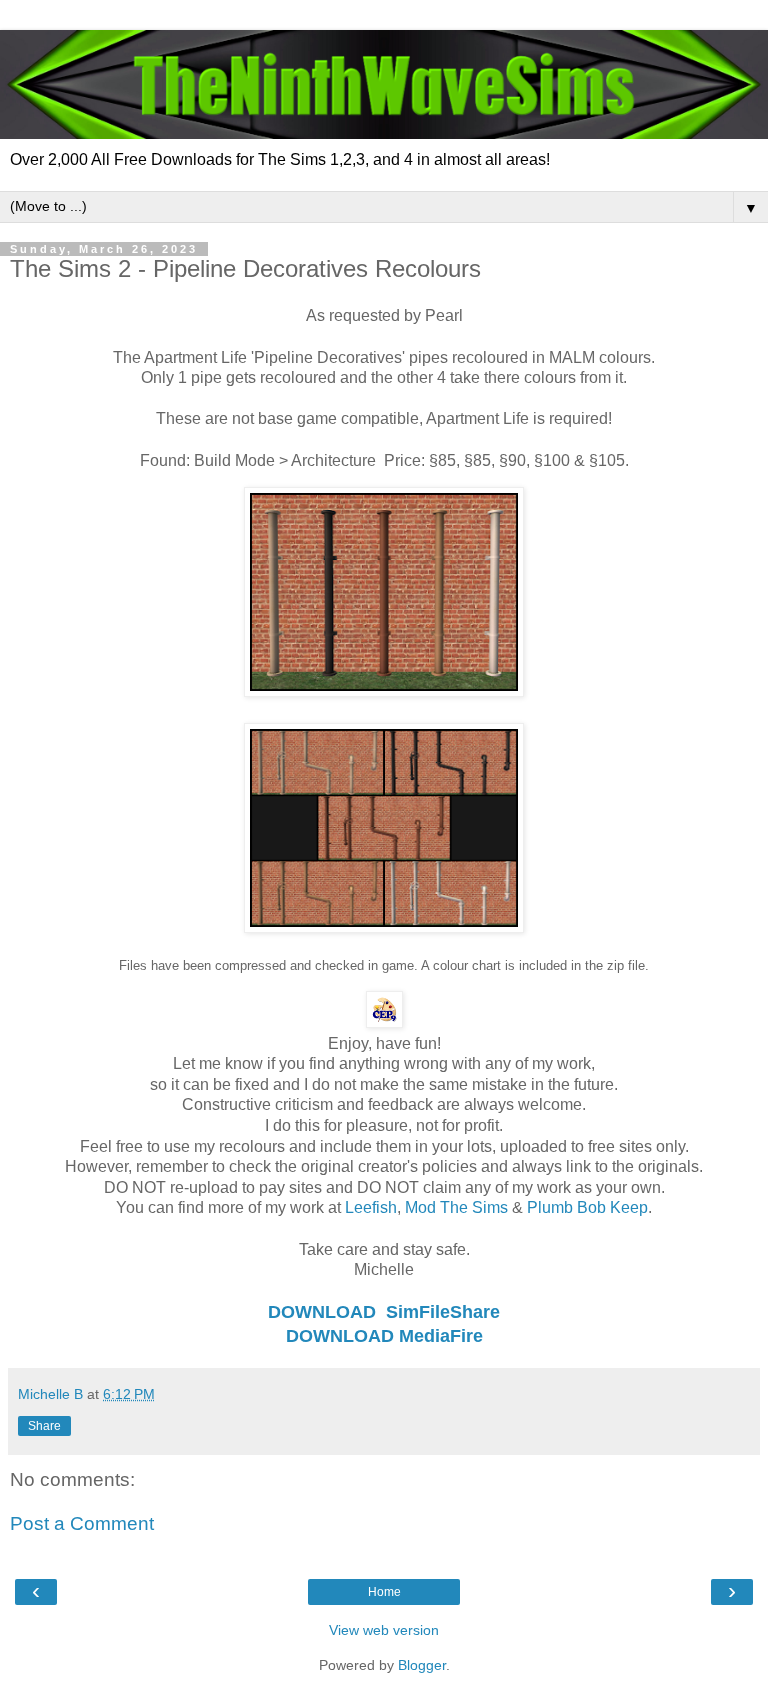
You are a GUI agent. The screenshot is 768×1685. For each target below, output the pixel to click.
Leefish (371, 1207)
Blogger (422, 1665)
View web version (384, 1630)
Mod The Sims (456, 1207)
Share (44, 1426)
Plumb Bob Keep (587, 1207)
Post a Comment (82, 1523)
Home (384, 1592)
